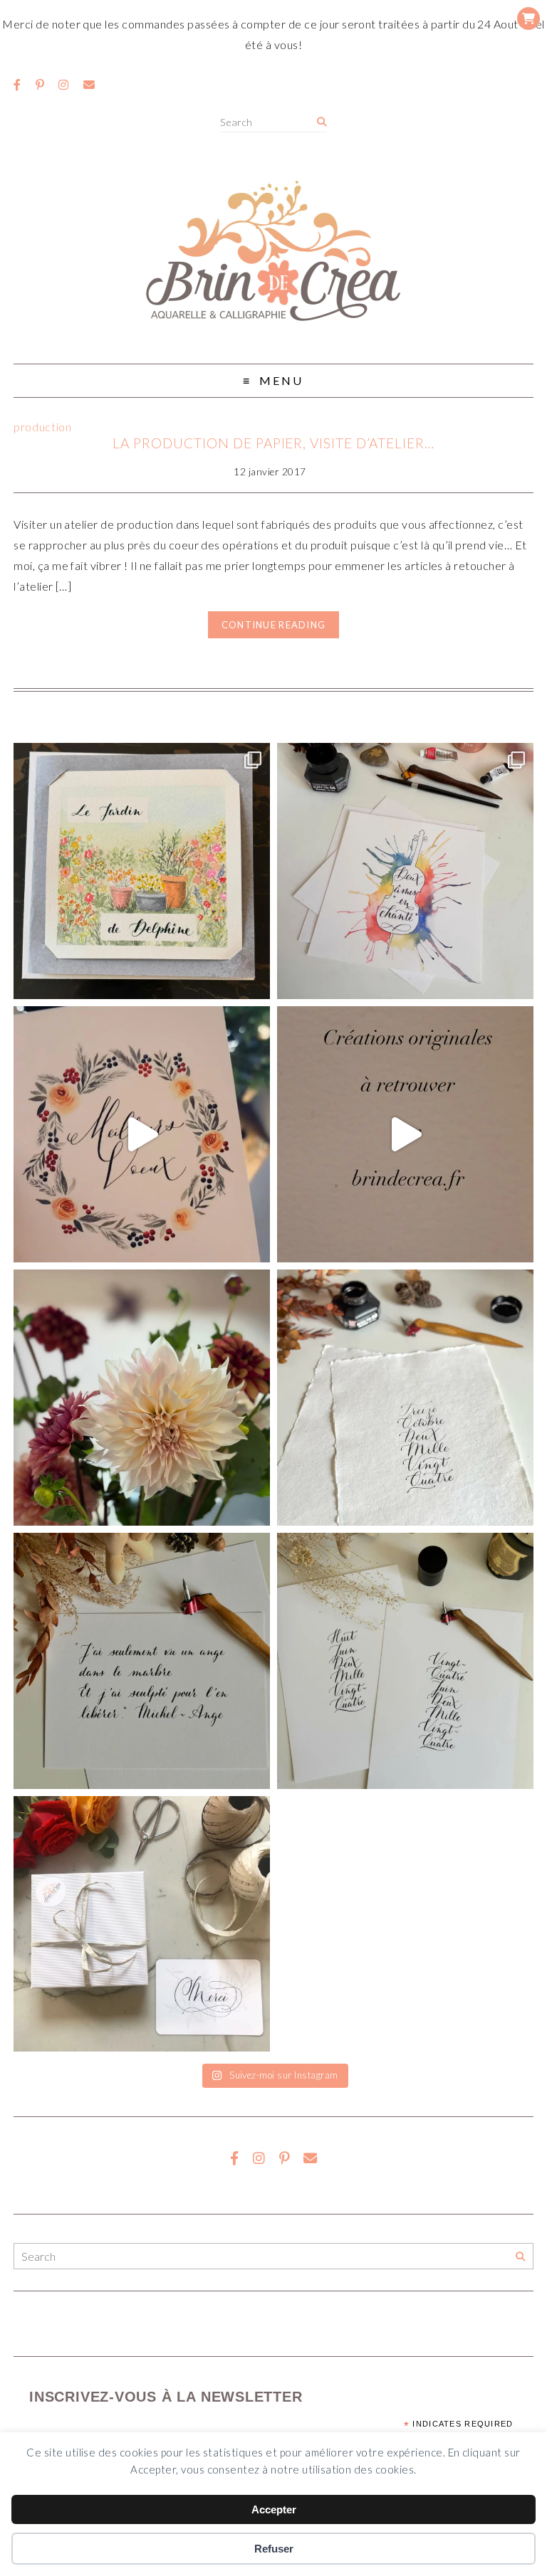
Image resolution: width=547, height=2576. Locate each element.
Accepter (274, 2509)
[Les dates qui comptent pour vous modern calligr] (405, 1661)
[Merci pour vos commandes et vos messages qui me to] (142, 1924)
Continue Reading (273, 625)
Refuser (274, 2549)
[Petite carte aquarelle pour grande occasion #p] (142, 871)
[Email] (89, 85)
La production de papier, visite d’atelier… (273, 443)
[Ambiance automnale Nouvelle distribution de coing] (405, 1134)
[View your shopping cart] (528, 19)
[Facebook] (17, 85)
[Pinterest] (40, 85)
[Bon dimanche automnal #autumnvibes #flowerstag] (142, 1398)
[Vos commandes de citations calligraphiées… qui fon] (142, 1661)
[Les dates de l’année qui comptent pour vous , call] (405, 1398)
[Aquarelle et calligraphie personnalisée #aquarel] (405, 871)
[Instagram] (63, 85)
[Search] (322, 122)
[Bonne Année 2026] (142, 1134)
